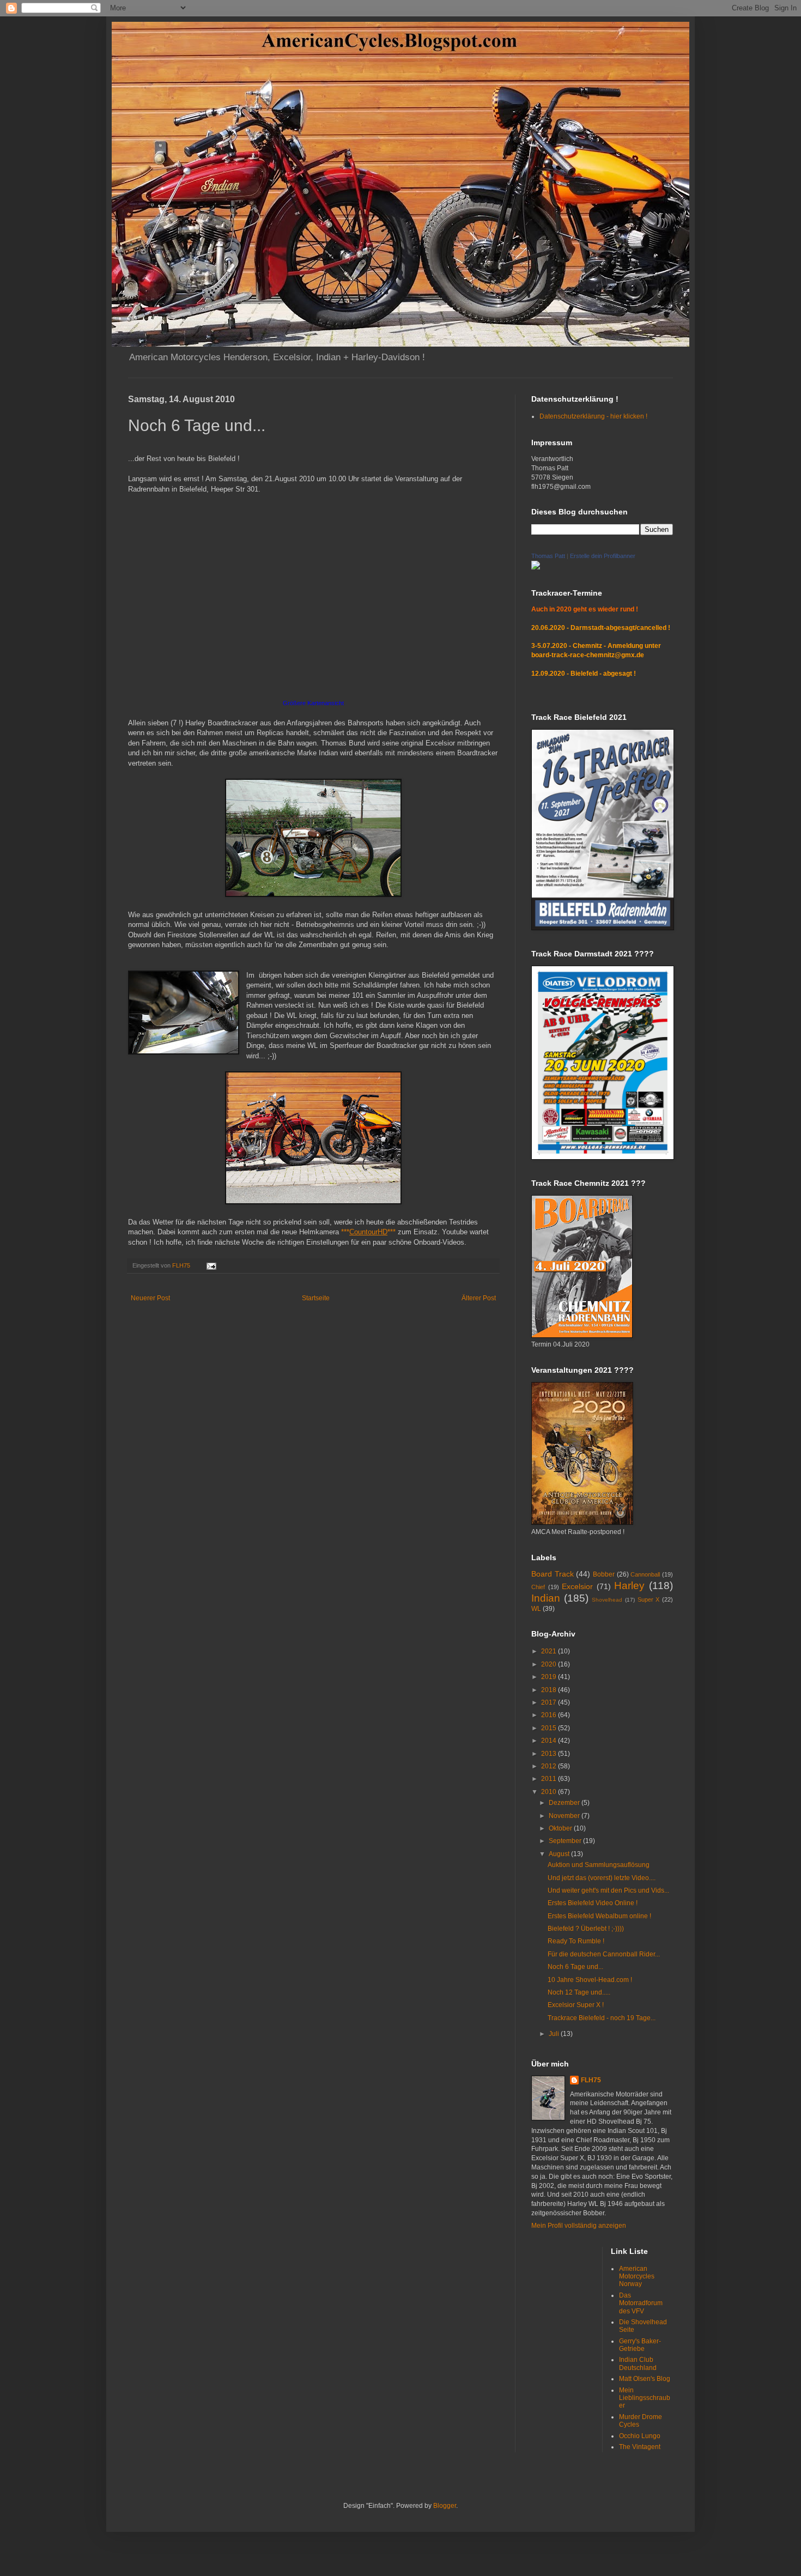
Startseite (316, 1298)
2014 (550, 1741)
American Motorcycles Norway (637, 2277)
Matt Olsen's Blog (645, 2379)
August (560, 1854)
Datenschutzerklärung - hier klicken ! (593, 416)
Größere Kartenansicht (313, 703)
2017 (550, 1702)
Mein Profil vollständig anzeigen (579, 2226)
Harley (629, 1586)
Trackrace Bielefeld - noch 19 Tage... (602, 2018)
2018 (550, 1690)
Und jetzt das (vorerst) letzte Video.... (602, 1878)
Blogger (445, 2506)
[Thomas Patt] (536, 567)
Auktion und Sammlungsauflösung (599, 1865)
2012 (550, 1766)
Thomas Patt (548, 556)
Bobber (604, 1574)
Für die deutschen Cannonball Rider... (604, 1954)
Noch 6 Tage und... (575, 1967)
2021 (550, 1651)
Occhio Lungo (640, 2436)
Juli (555, 2034)
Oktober (561, 1828)
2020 (550, 1664)
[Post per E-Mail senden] (211, 1265)
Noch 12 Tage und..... (579, 1992)
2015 (550, 1728)
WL (536, 1609)
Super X (649, 1599)
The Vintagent (640, 2447)
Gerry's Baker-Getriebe (640, 2345)
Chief (538, 1587)
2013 (550, 1754)
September (566, 1841)
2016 (550, 1715)
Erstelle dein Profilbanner (603, 556)
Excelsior (577, 1586)
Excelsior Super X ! (576, 2005)
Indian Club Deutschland (638, 2363)
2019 (550, 1677)
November (565, 1816)
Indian (546, 1598)
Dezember (565, 1803)
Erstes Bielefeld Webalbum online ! (599, 1916)
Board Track (553, 1574)
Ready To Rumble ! (576, 1941)
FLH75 (591, 2080)
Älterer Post (479, 1298)
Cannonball (645, 1574)
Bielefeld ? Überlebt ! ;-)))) (586, 1929)
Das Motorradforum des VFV (641, 2303)
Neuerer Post (150, 1298)
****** (368, 1232)
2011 (550, 1779)
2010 (550, 1792)
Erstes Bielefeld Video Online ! (593, 1903)
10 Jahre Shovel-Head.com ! (590, 1980)
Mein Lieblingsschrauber (645, 2398)
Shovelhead (607, 1600)
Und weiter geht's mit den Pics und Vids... (608, 1890)
